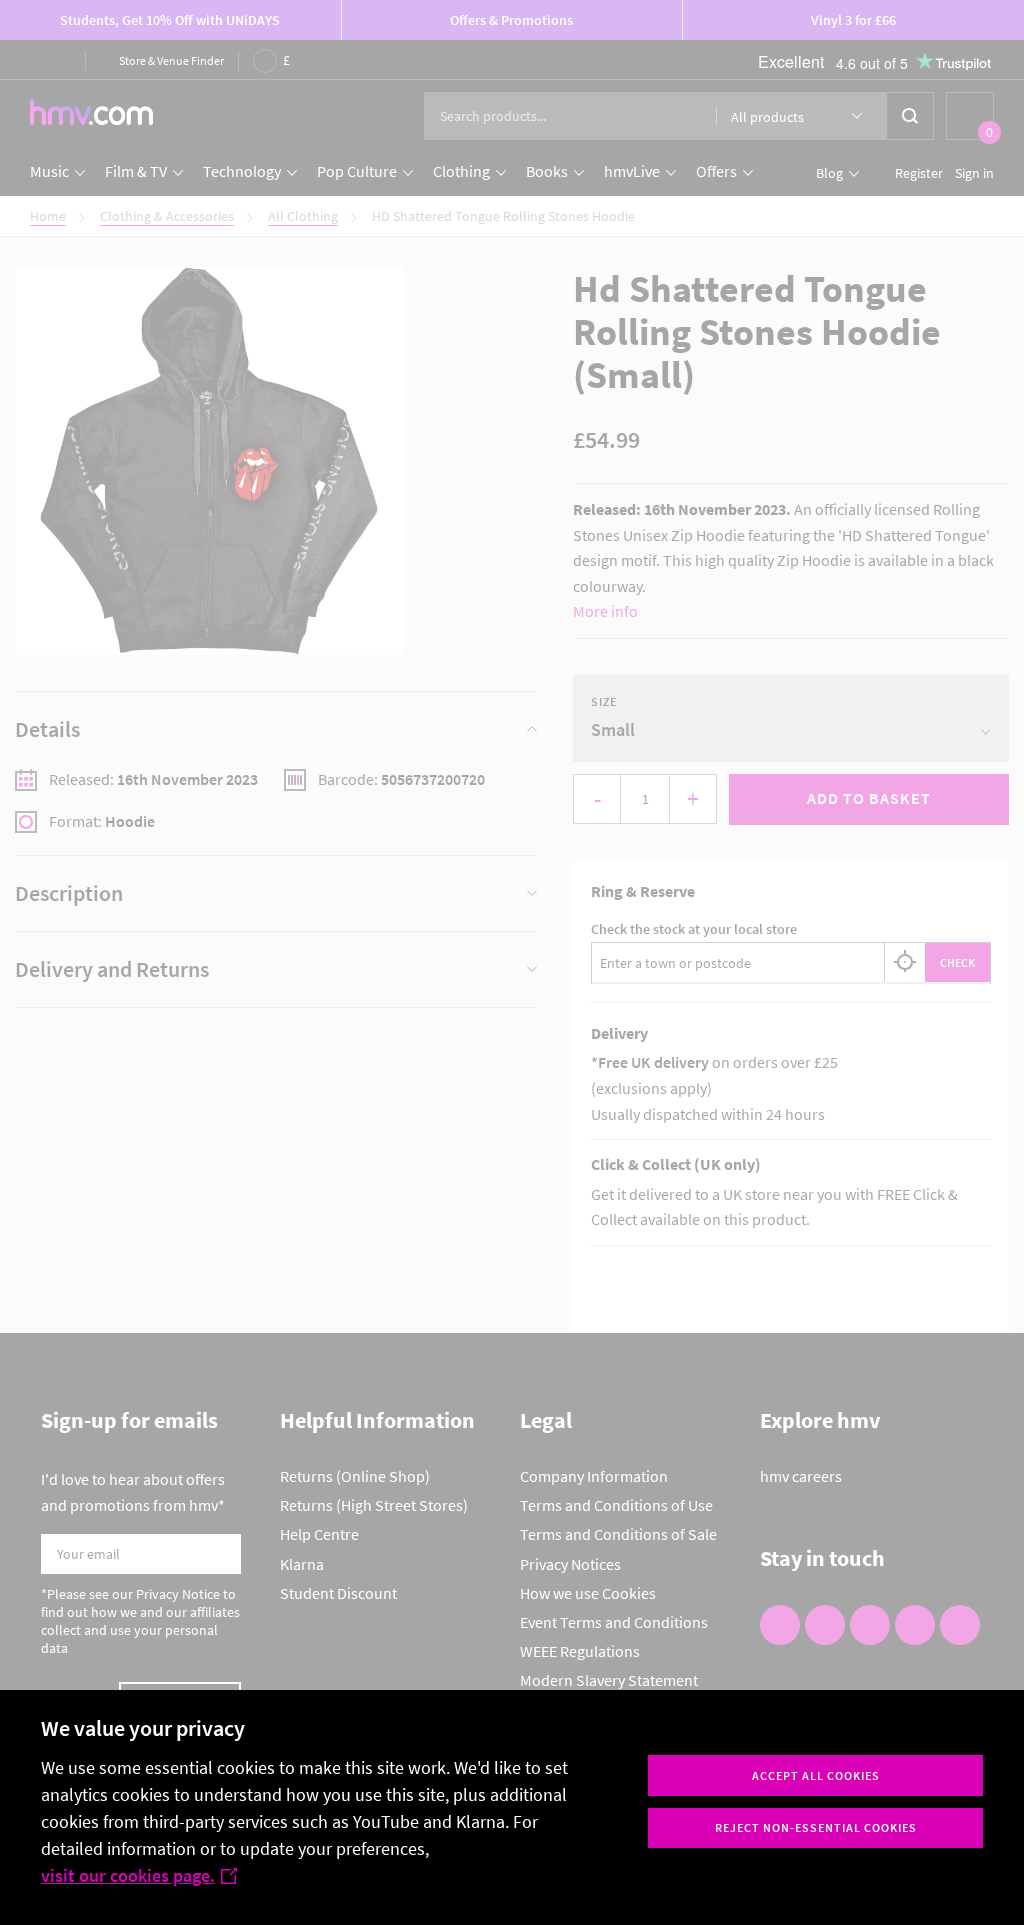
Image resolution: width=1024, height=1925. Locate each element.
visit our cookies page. (128, 1875)
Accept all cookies (816, 1775)
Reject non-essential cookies (816, 1827)
